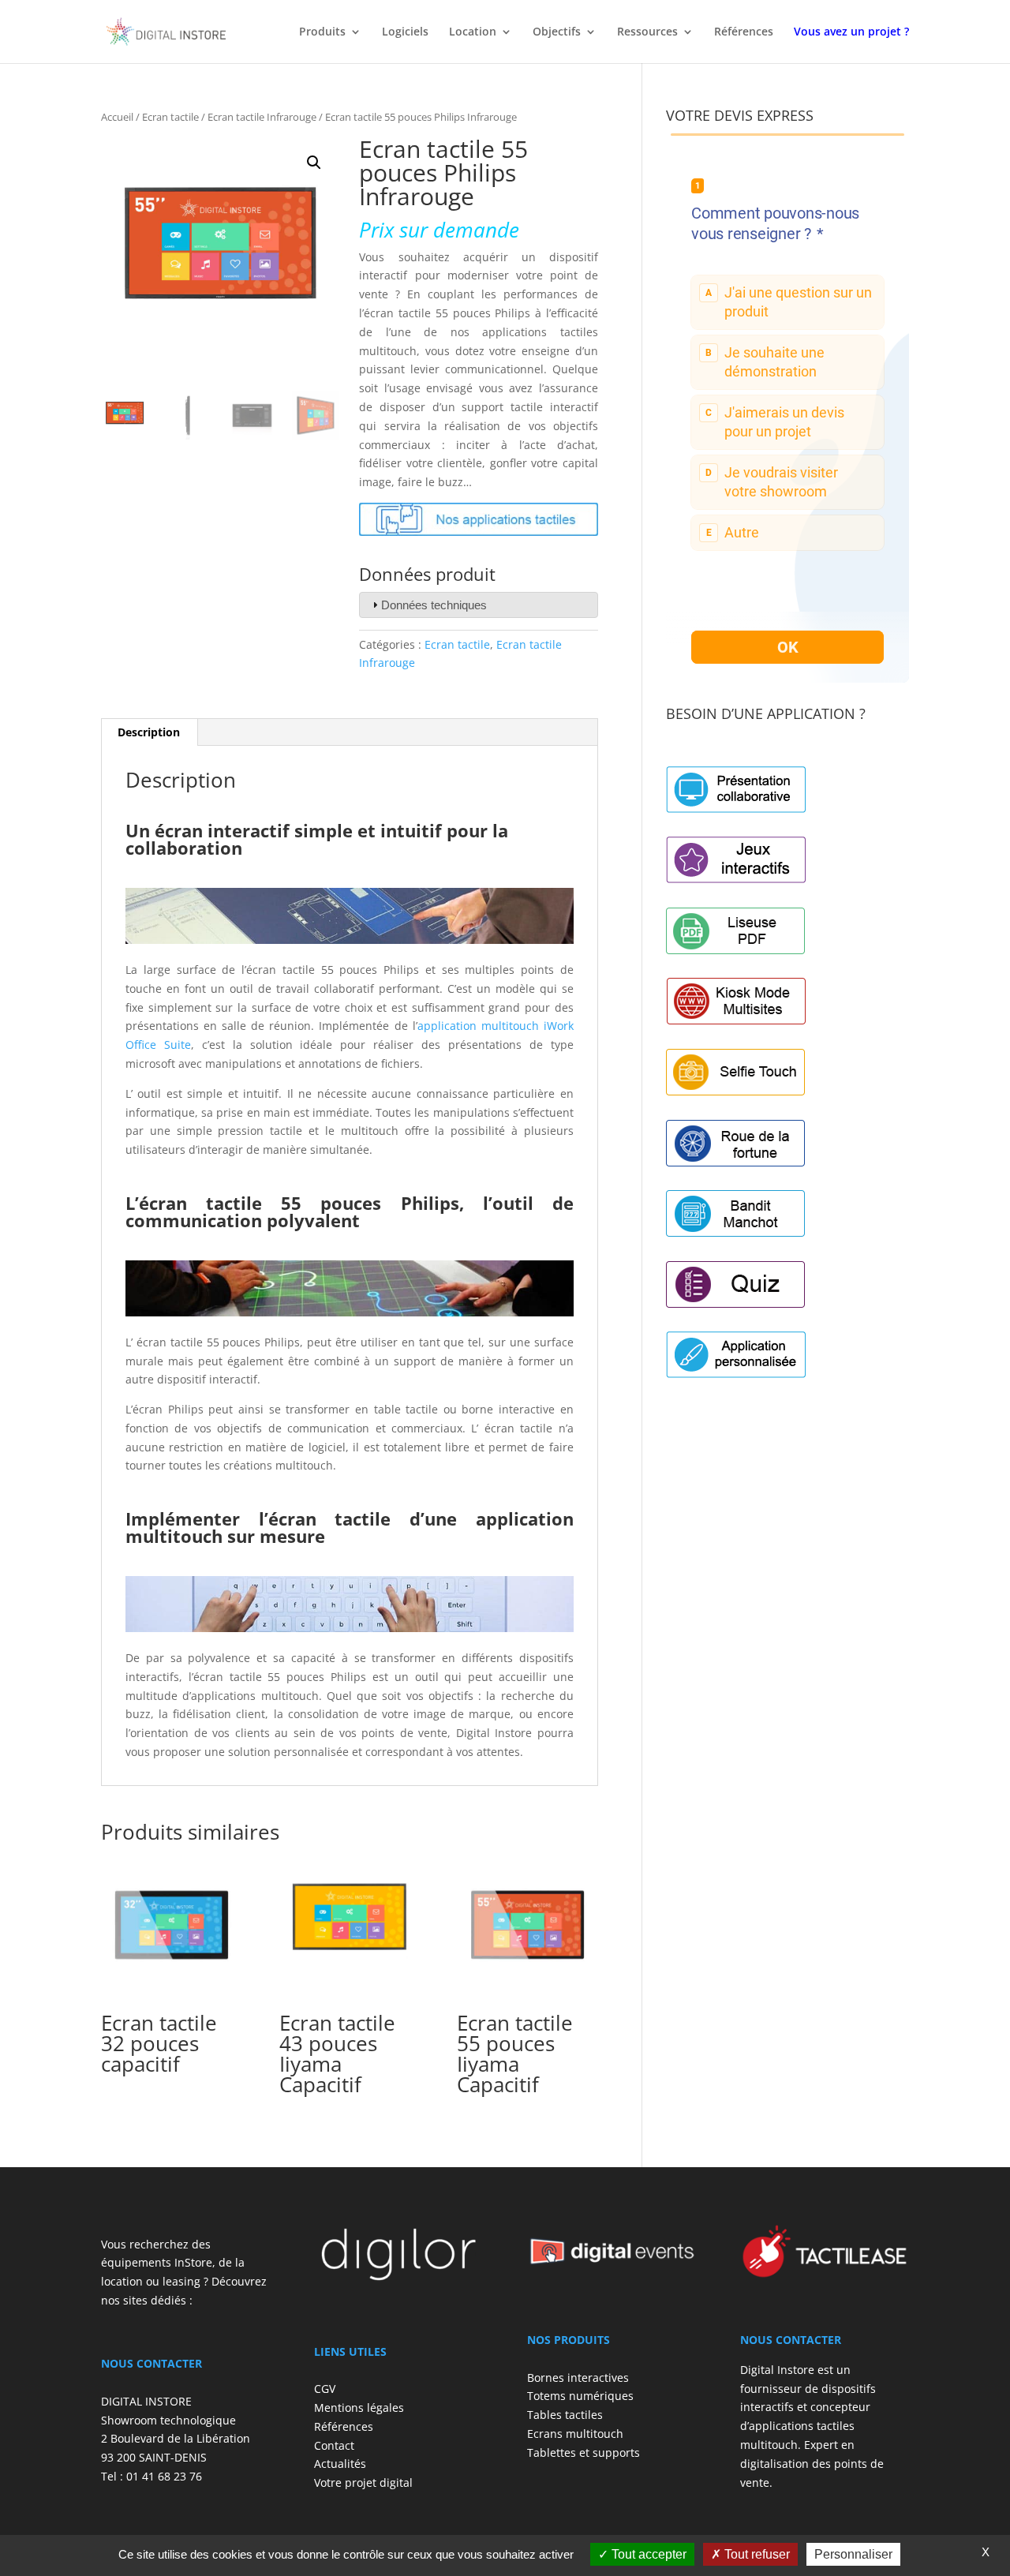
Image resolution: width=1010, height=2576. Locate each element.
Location (473, 32)
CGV (325, 2389)
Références (744, 32)
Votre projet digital (363, 2482)
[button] (314, 163)
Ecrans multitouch (575, 2434)
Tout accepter (647, 2554)
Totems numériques (580, 2396)
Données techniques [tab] (434, 605)
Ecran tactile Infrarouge (262, 117)
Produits (322, 32)
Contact (334, 2445)
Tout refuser (756, 2554)
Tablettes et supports (584, 2452)
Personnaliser (853, 2554)
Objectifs (557, 32)
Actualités (340, 2464)
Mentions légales (359, 2408)
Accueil (117, 117)
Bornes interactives (578, 2378)
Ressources (647, 32)
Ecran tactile (170, 117)
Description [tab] (149, 732)
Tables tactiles (565, 2415)
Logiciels (405, 32)
